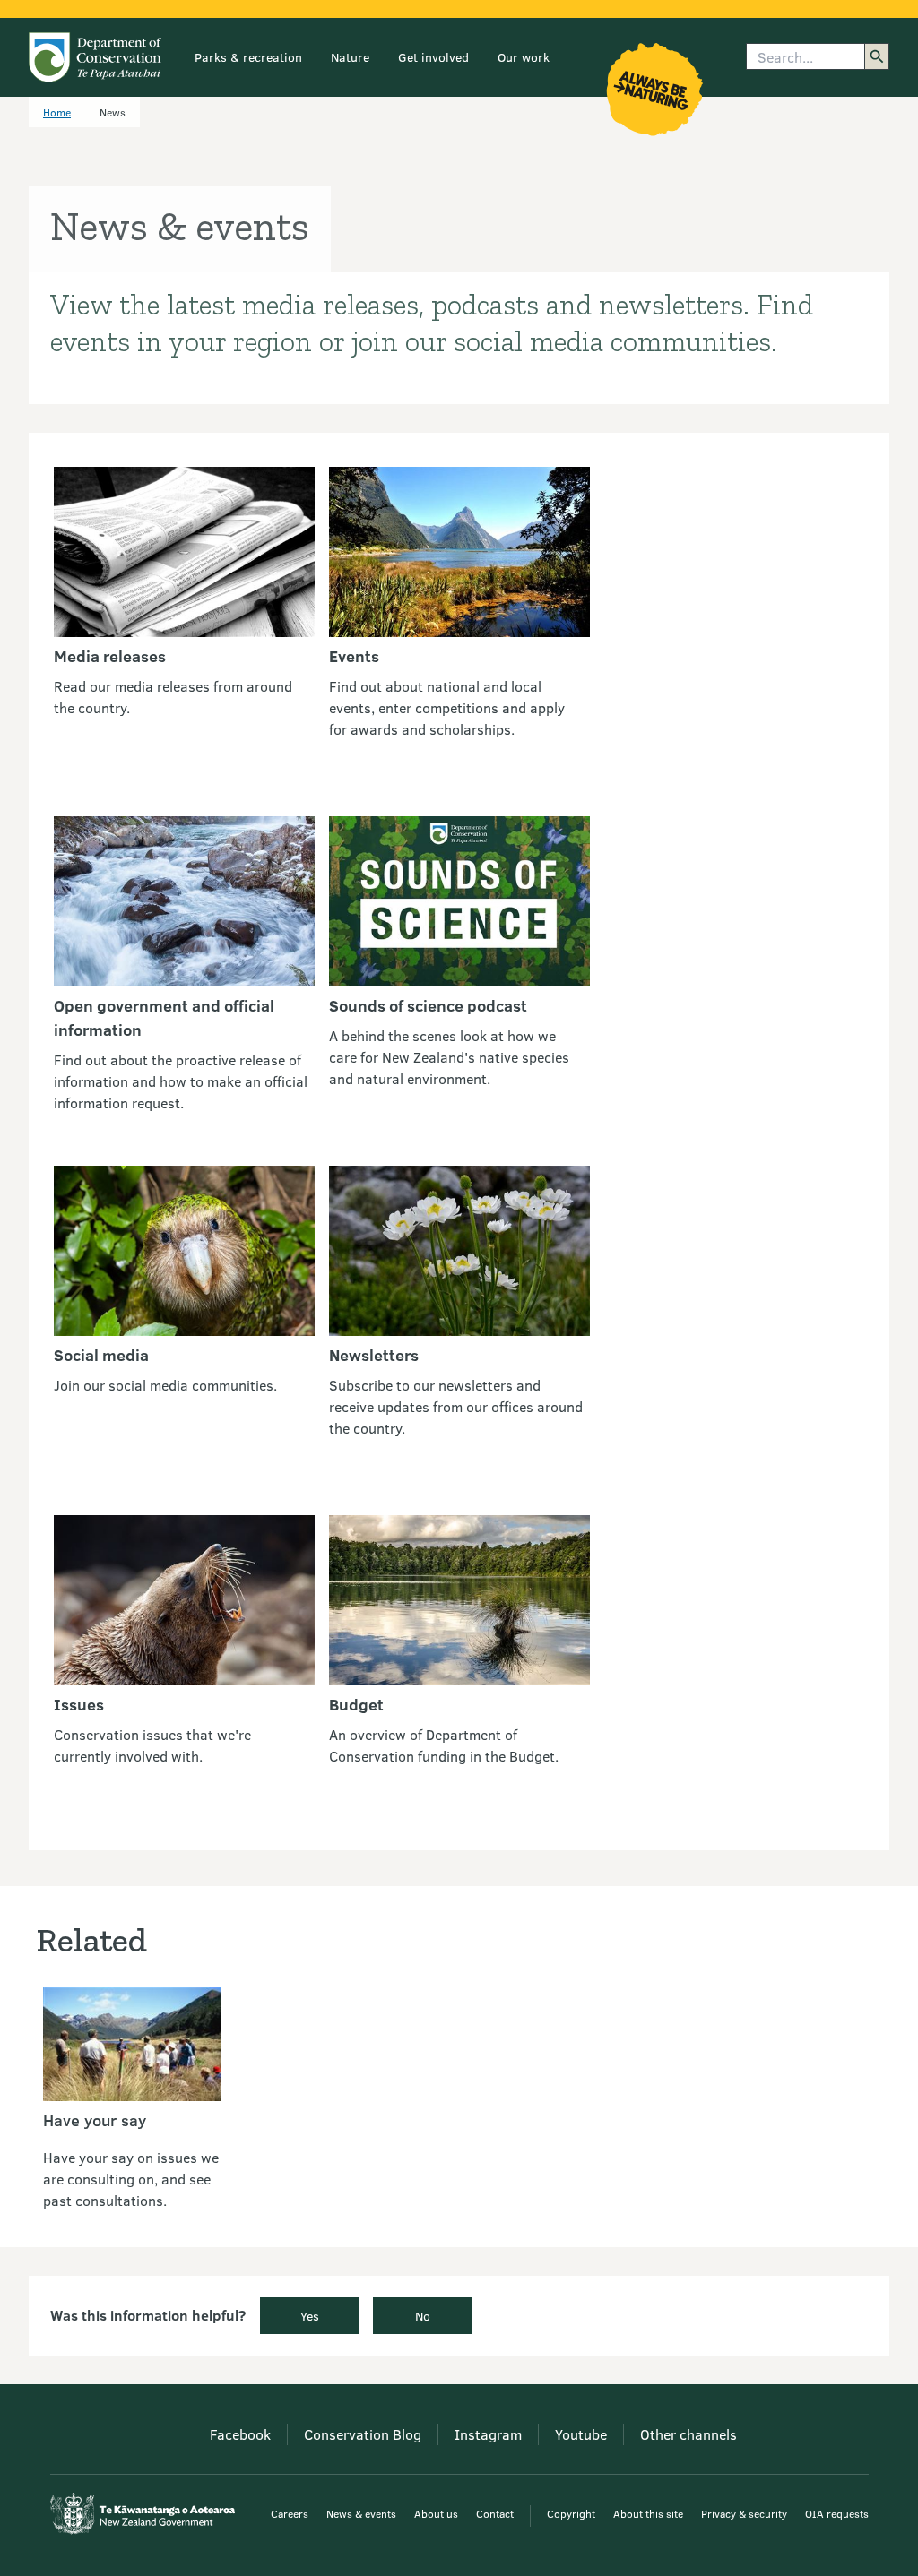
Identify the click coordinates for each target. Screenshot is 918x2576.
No (423, 2316)
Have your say (95, 2120)
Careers (290, 2513)
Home (57, 112)
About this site (648, 2513)
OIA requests (837, 2513)
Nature (350, 57)
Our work (524, 57)
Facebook (240, 2434)
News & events (361, 2513)
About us (436, 2513)
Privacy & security (744, 2513)
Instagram (488, 2434)
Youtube (581, 2434)
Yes (310, 2316)
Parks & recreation (248, 57)
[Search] (877, 56)
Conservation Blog (363, 2434)
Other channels (688, 2434)
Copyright (571, 2513)
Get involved (433, 57)
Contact (495, 2513)
